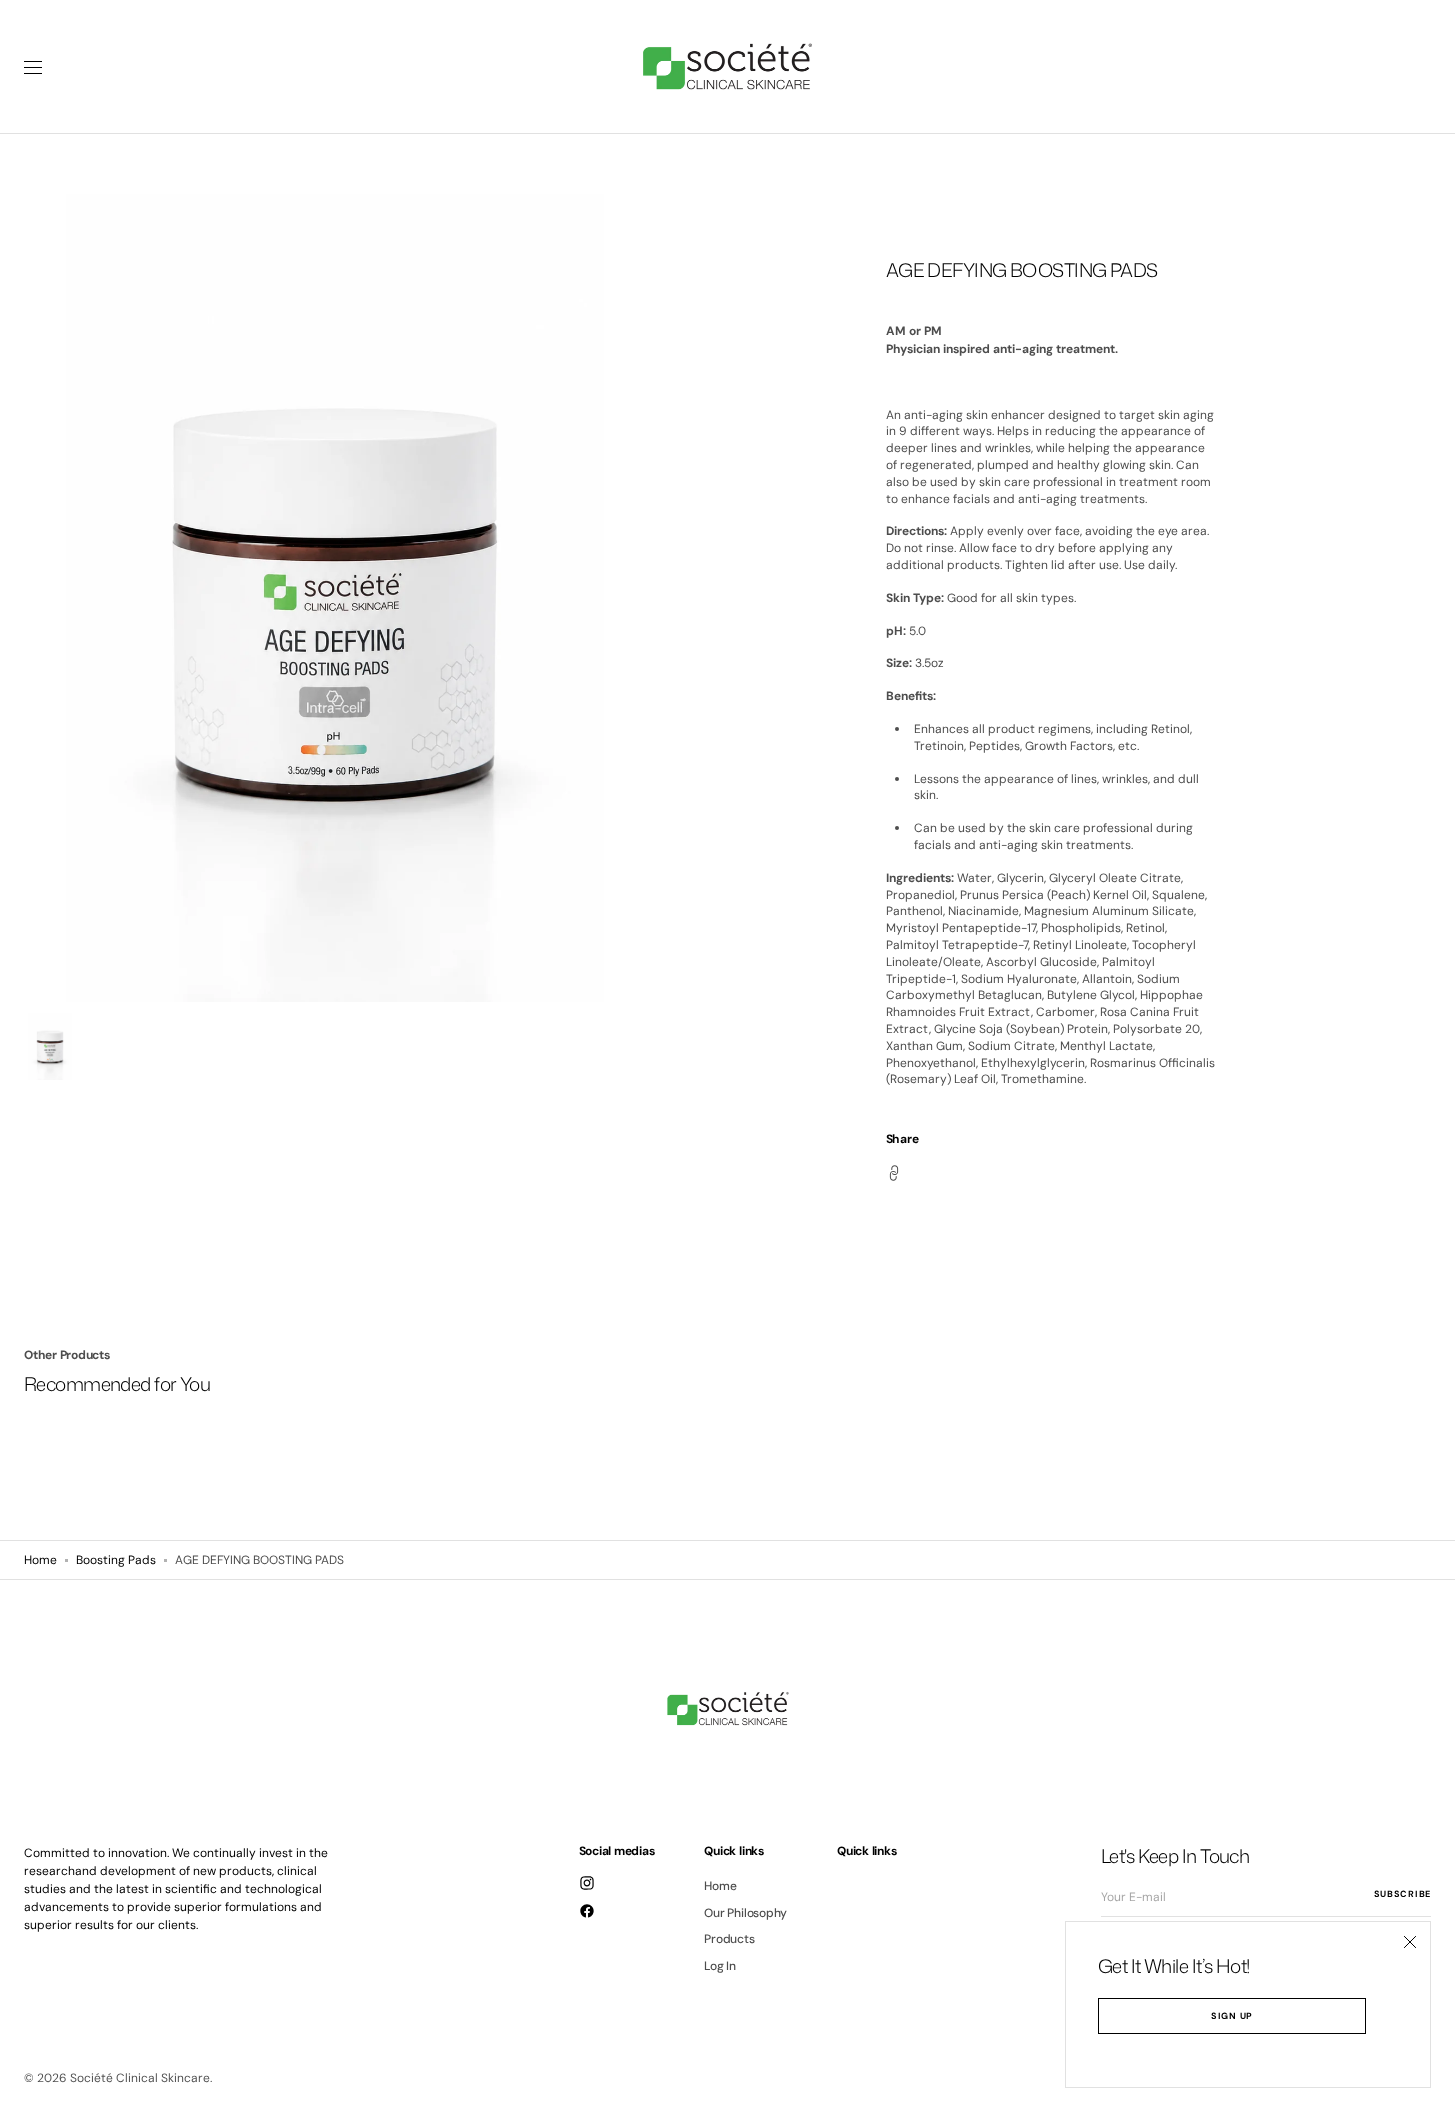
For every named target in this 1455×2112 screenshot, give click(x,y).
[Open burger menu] (33, 67)
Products (729, 1939)
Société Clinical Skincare (140, 2078)
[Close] (1410, 1942)
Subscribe (1402, 1894)
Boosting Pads (116, 1560)
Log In (720, 1966)
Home (40, 1560)
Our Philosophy (745, 1913)
